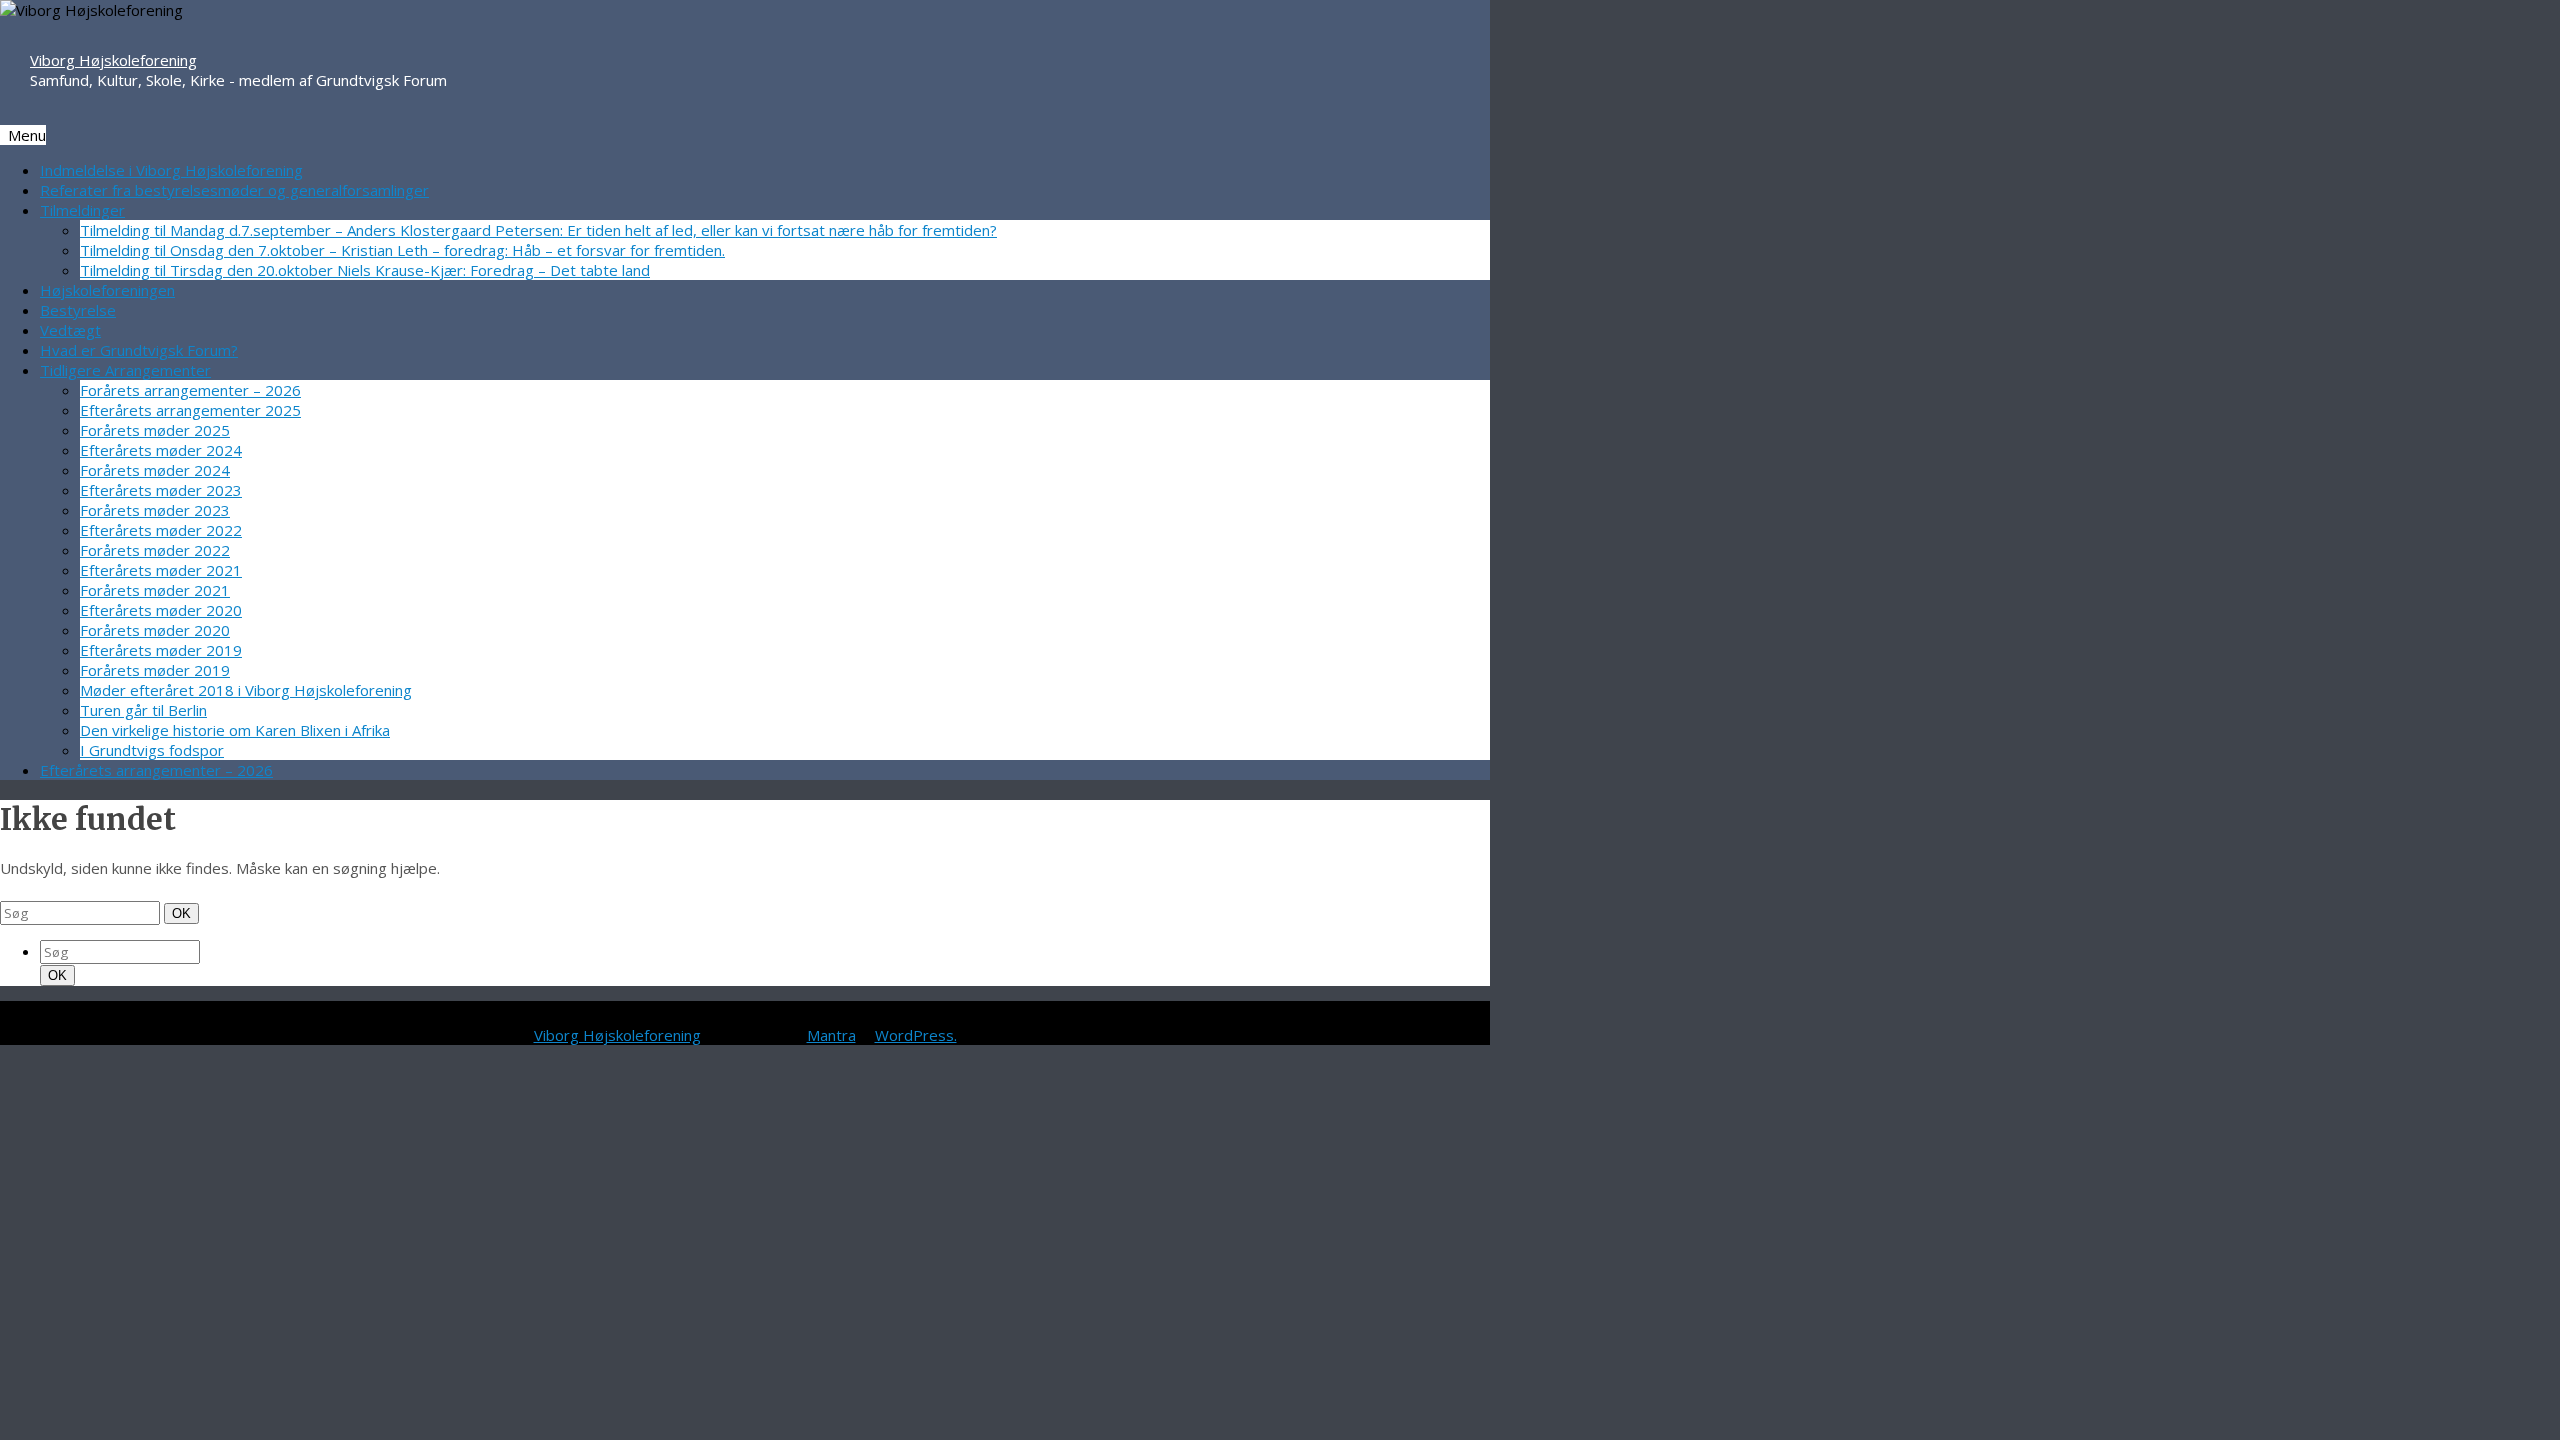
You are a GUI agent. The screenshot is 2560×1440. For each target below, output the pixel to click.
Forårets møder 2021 (155, 590)
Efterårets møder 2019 (161, 650)
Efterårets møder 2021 (161, 570)
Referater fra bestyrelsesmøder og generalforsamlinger (234, 190)
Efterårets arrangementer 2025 (190, 410)
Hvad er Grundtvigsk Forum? (139, 350)
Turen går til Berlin (143, 710)
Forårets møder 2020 (155, 630)
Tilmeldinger (82, 210)
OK (183, 913)
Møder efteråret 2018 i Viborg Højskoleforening (246, 690)
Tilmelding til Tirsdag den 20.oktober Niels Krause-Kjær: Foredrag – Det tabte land (365, 270)
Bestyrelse (78, 310)
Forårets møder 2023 (155, 510)
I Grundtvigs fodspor (152, 750)
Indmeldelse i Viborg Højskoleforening (171, 170)
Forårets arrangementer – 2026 (190, 390)
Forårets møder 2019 (155, 670)
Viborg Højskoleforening (113, 60)
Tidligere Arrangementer (125, 370)
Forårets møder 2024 (155, 470)
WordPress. (916, 1035)
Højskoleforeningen (107, 290)
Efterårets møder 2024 (161, 450)
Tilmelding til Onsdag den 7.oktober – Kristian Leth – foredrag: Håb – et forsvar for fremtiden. (402, 250)
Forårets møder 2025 (155, 430)
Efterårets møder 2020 (161, 610)
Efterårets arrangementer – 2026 (156, 770)
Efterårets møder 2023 (161, 490)
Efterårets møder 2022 (161, 530)
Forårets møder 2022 (155, 550)
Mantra (831, 1035)
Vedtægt (70, 330)
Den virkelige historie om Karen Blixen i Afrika (235, 730)
